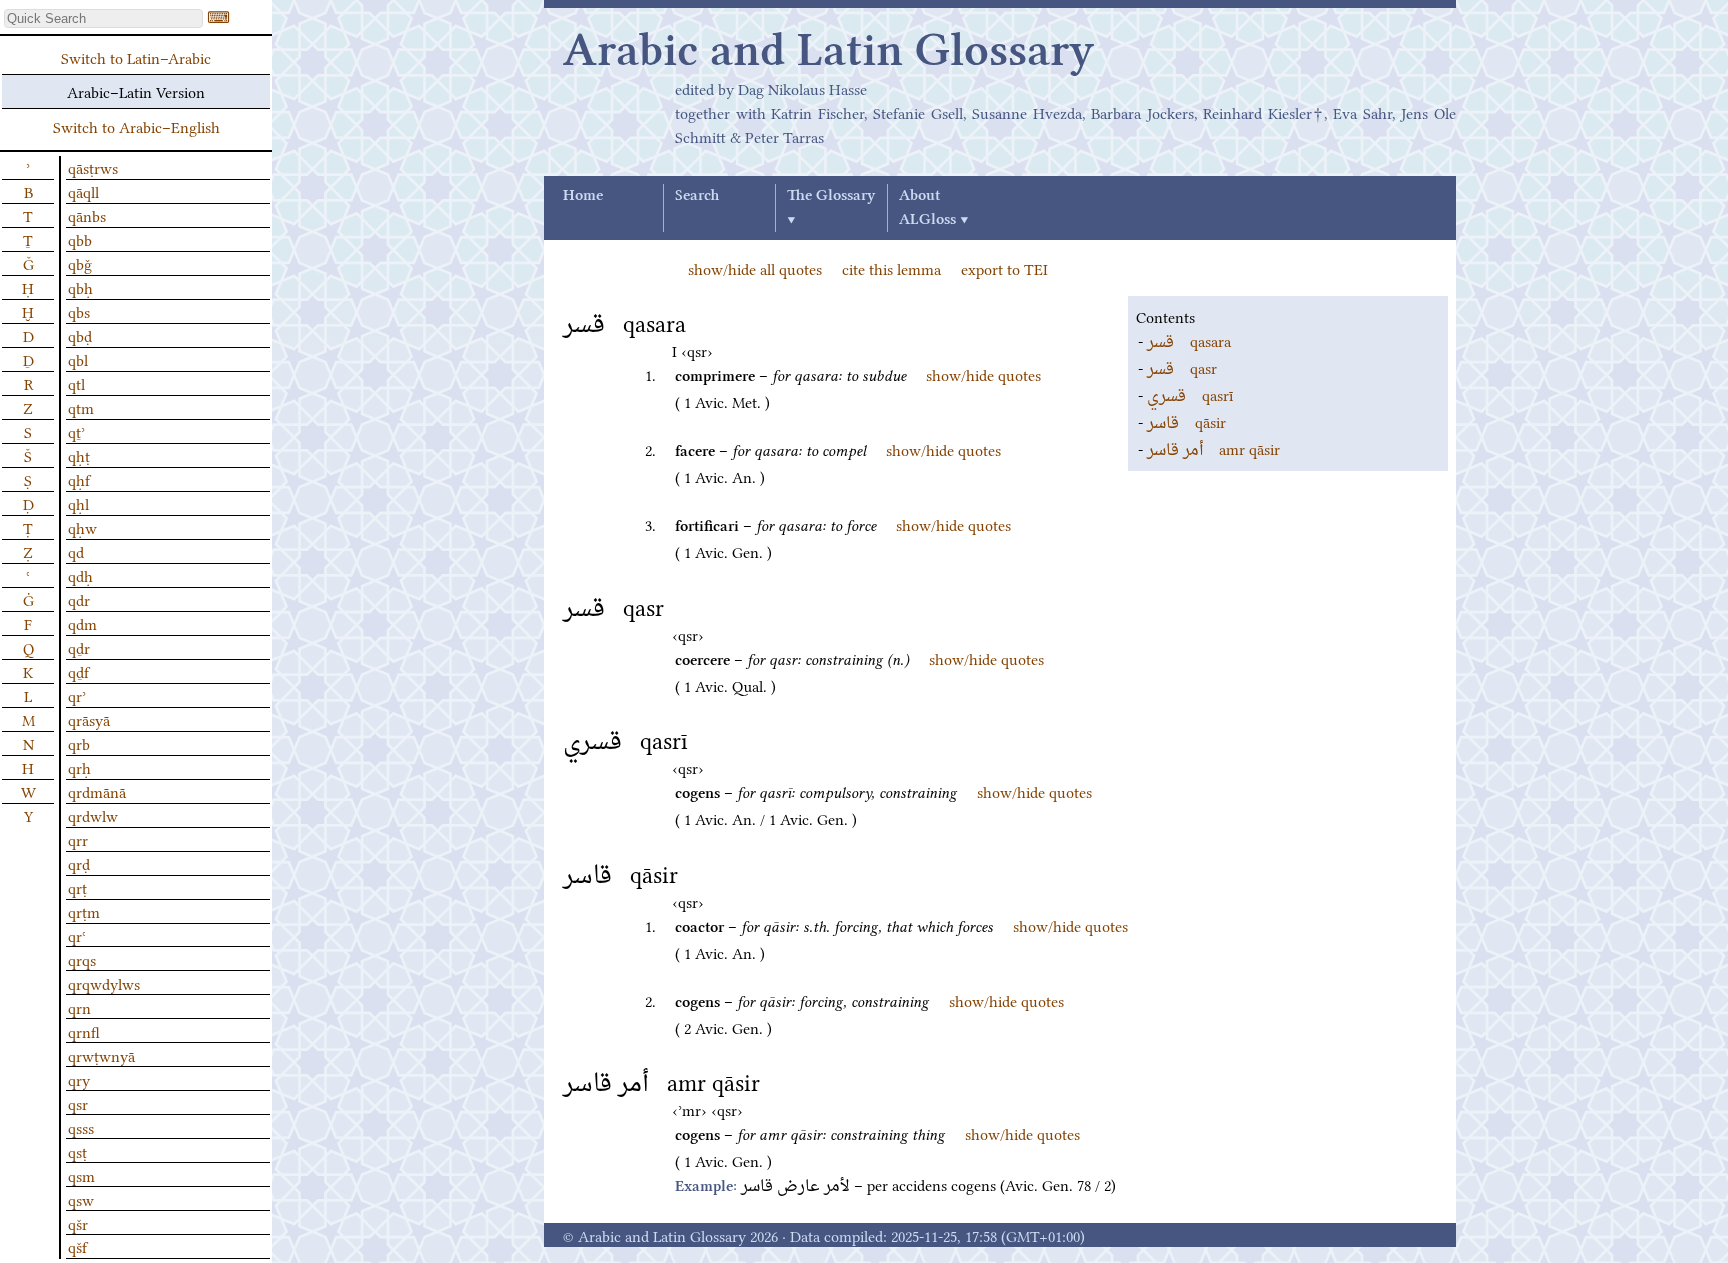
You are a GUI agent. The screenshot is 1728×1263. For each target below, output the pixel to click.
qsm (81, 1175)
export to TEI (1004, 268)
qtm (81, 407)
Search (697, 196)
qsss (81, 1127)
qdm (82, 623)
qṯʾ (76, 431)
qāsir (1186, 421)
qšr (78, 1223)
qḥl (78, 503)
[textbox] (103, 18)
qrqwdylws (104, 983)
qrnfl (84, 1031)
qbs (79, 311)
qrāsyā (89, 719)
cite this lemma (891, 268)
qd (76, 551)
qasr (1182, 367)
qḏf (78, 671)
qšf (77, 1246)
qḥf (79, 479)
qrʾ (77, 695)
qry (79, 1079)
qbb (80, 239)
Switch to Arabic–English (136, 126)
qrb (79, 743)
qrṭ (77, 887)
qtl (76, 383)
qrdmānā (97, 791)
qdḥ (80, 575)
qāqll (83, 191)
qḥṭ (79, 455)
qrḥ (79, 767)
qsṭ (77, 1151)
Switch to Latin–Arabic (136, 57)
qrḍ (79, 863)
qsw (81, 1199)
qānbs (87, 215)
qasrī (1190, 394)
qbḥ (80, 287)
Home (583, 196)
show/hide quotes (983, 374)
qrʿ (77, 935)
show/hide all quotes (755, 268)
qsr (78, 1103)
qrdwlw (93, 815)
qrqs (82, 959)
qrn (79, 1007)
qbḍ (80, 335)
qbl (78, 359)
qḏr (79, 647)
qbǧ (80, 263)
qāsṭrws (93, 167)
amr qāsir (1213, 448)
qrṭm (84, 911)
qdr (79, 599)
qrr (78, 839)
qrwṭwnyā (101, 1055)
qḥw (82, 527)
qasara (1189, 340)
